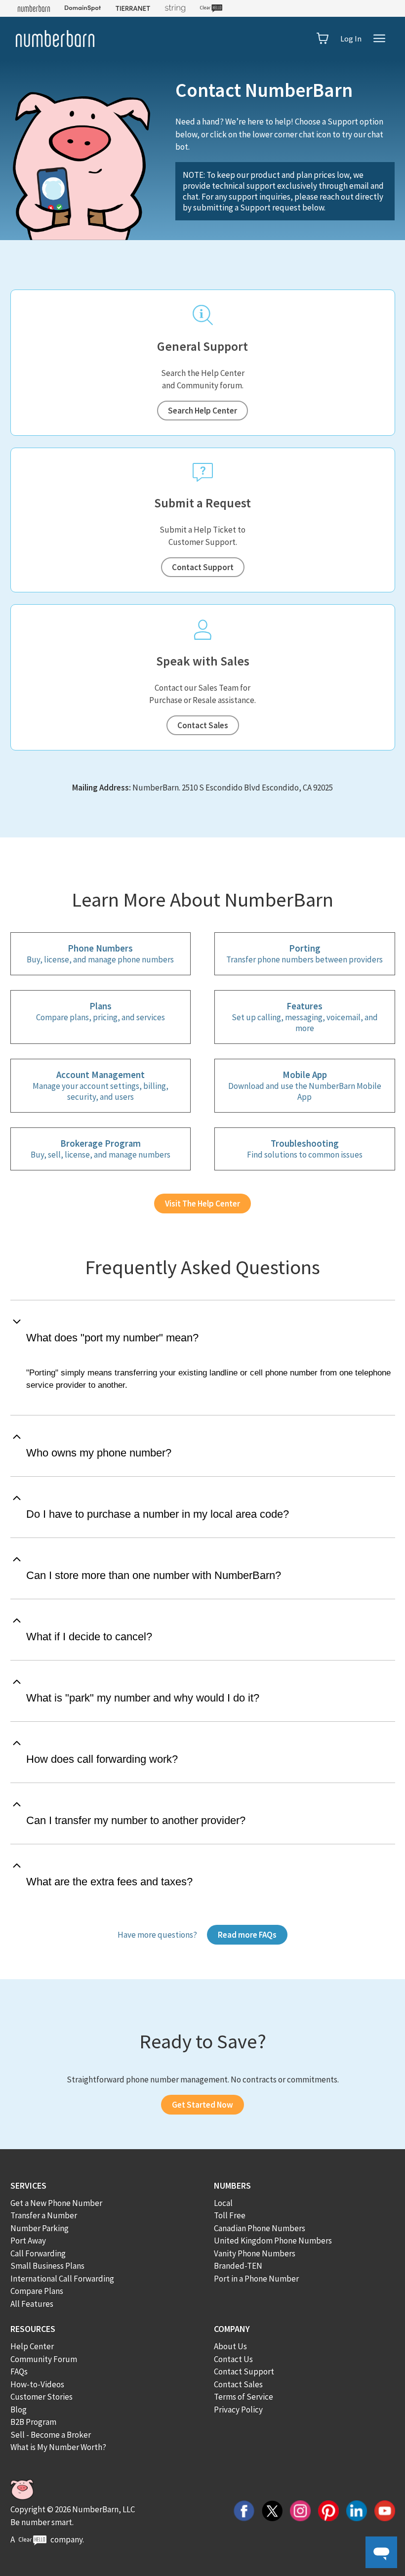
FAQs (19, 2371)
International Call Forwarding (62, 2279)
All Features (32, 2304)
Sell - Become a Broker (51, 2435)
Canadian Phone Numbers (260, 2228)
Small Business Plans (47, 2266)
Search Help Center (202, 411)
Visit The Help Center (202, 1204)
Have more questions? (157, 1935)
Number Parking (40, 2228)
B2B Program (33, 2422)
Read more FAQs (247, 1935)
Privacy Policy (238, 2410)
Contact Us (233, 2359)
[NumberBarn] (55, 39)
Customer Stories (41, 2397)
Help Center (32, 2346)
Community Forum (44, 2359)
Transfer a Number (44, 2215)
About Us (230, 2346)
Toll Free (230, 2215)
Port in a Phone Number (256, 2279)
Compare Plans (37, 2291)
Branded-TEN (238, 2266)
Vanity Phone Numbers (255, 2253)
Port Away (28, 2241)
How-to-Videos (37, 2384)
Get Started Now (202, 2105)
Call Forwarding (38, 2253)
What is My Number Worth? (58, 2447)
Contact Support (203, 567)
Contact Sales (203, 725)
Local (223, 2203)
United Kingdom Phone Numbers (273, 2241)
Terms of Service (243, 2397)
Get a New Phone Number (56, 2203)
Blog (19, 2410)
